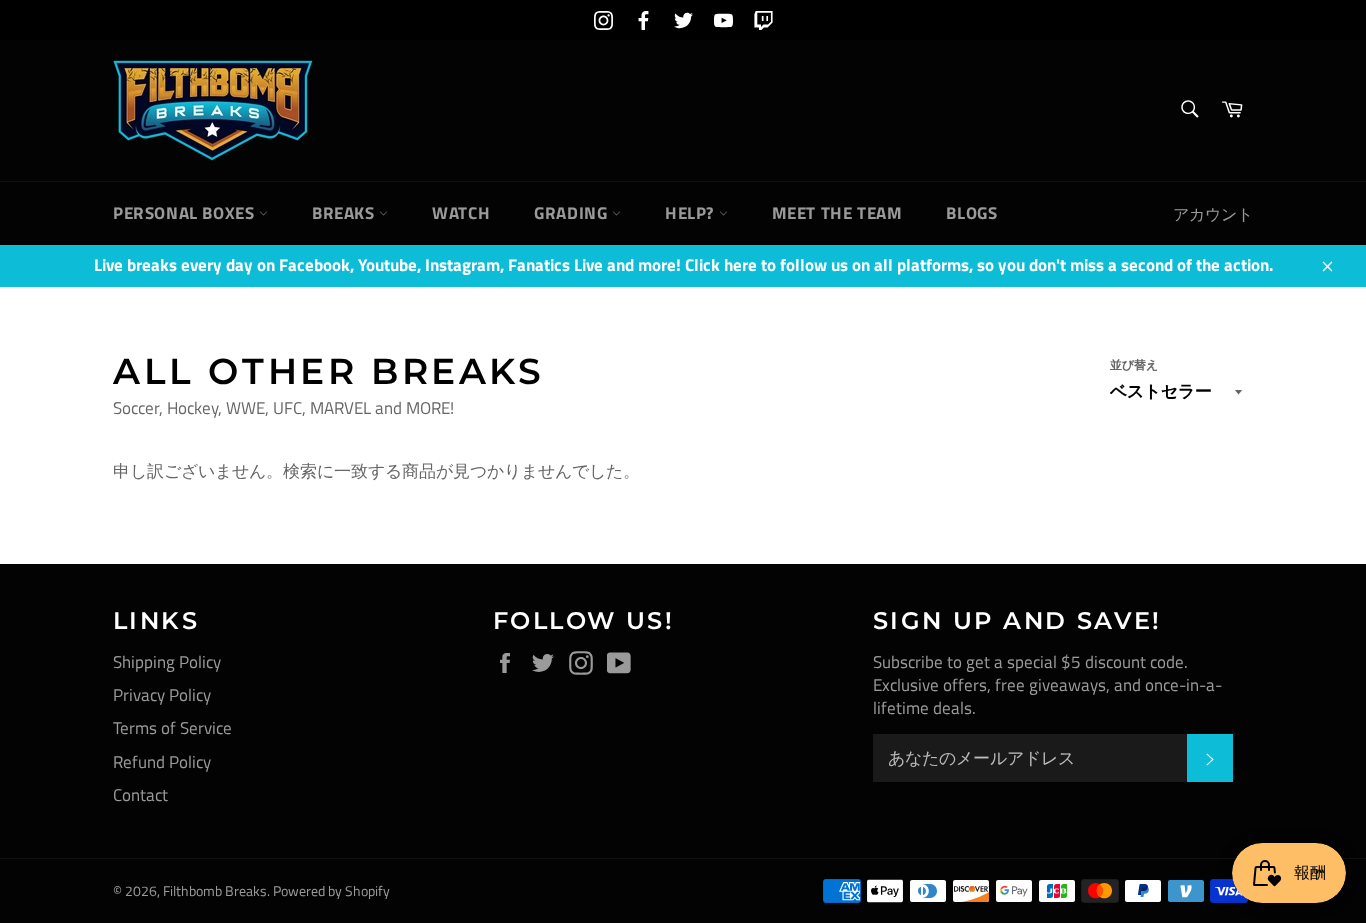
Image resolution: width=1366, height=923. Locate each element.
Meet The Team (837, 213)
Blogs (971, 213)
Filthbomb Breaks (215, 891)
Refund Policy (162, 762)
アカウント (1213, 214)
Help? (692, 213)
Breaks (345, 213)
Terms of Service (172, 728)
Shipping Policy (167, 662)
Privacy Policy (162, 695)
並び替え (1134, 365)
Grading (573, 213)
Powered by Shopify (331, 891)
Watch (461, 213)
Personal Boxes (186, 213)
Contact (140, 795)
